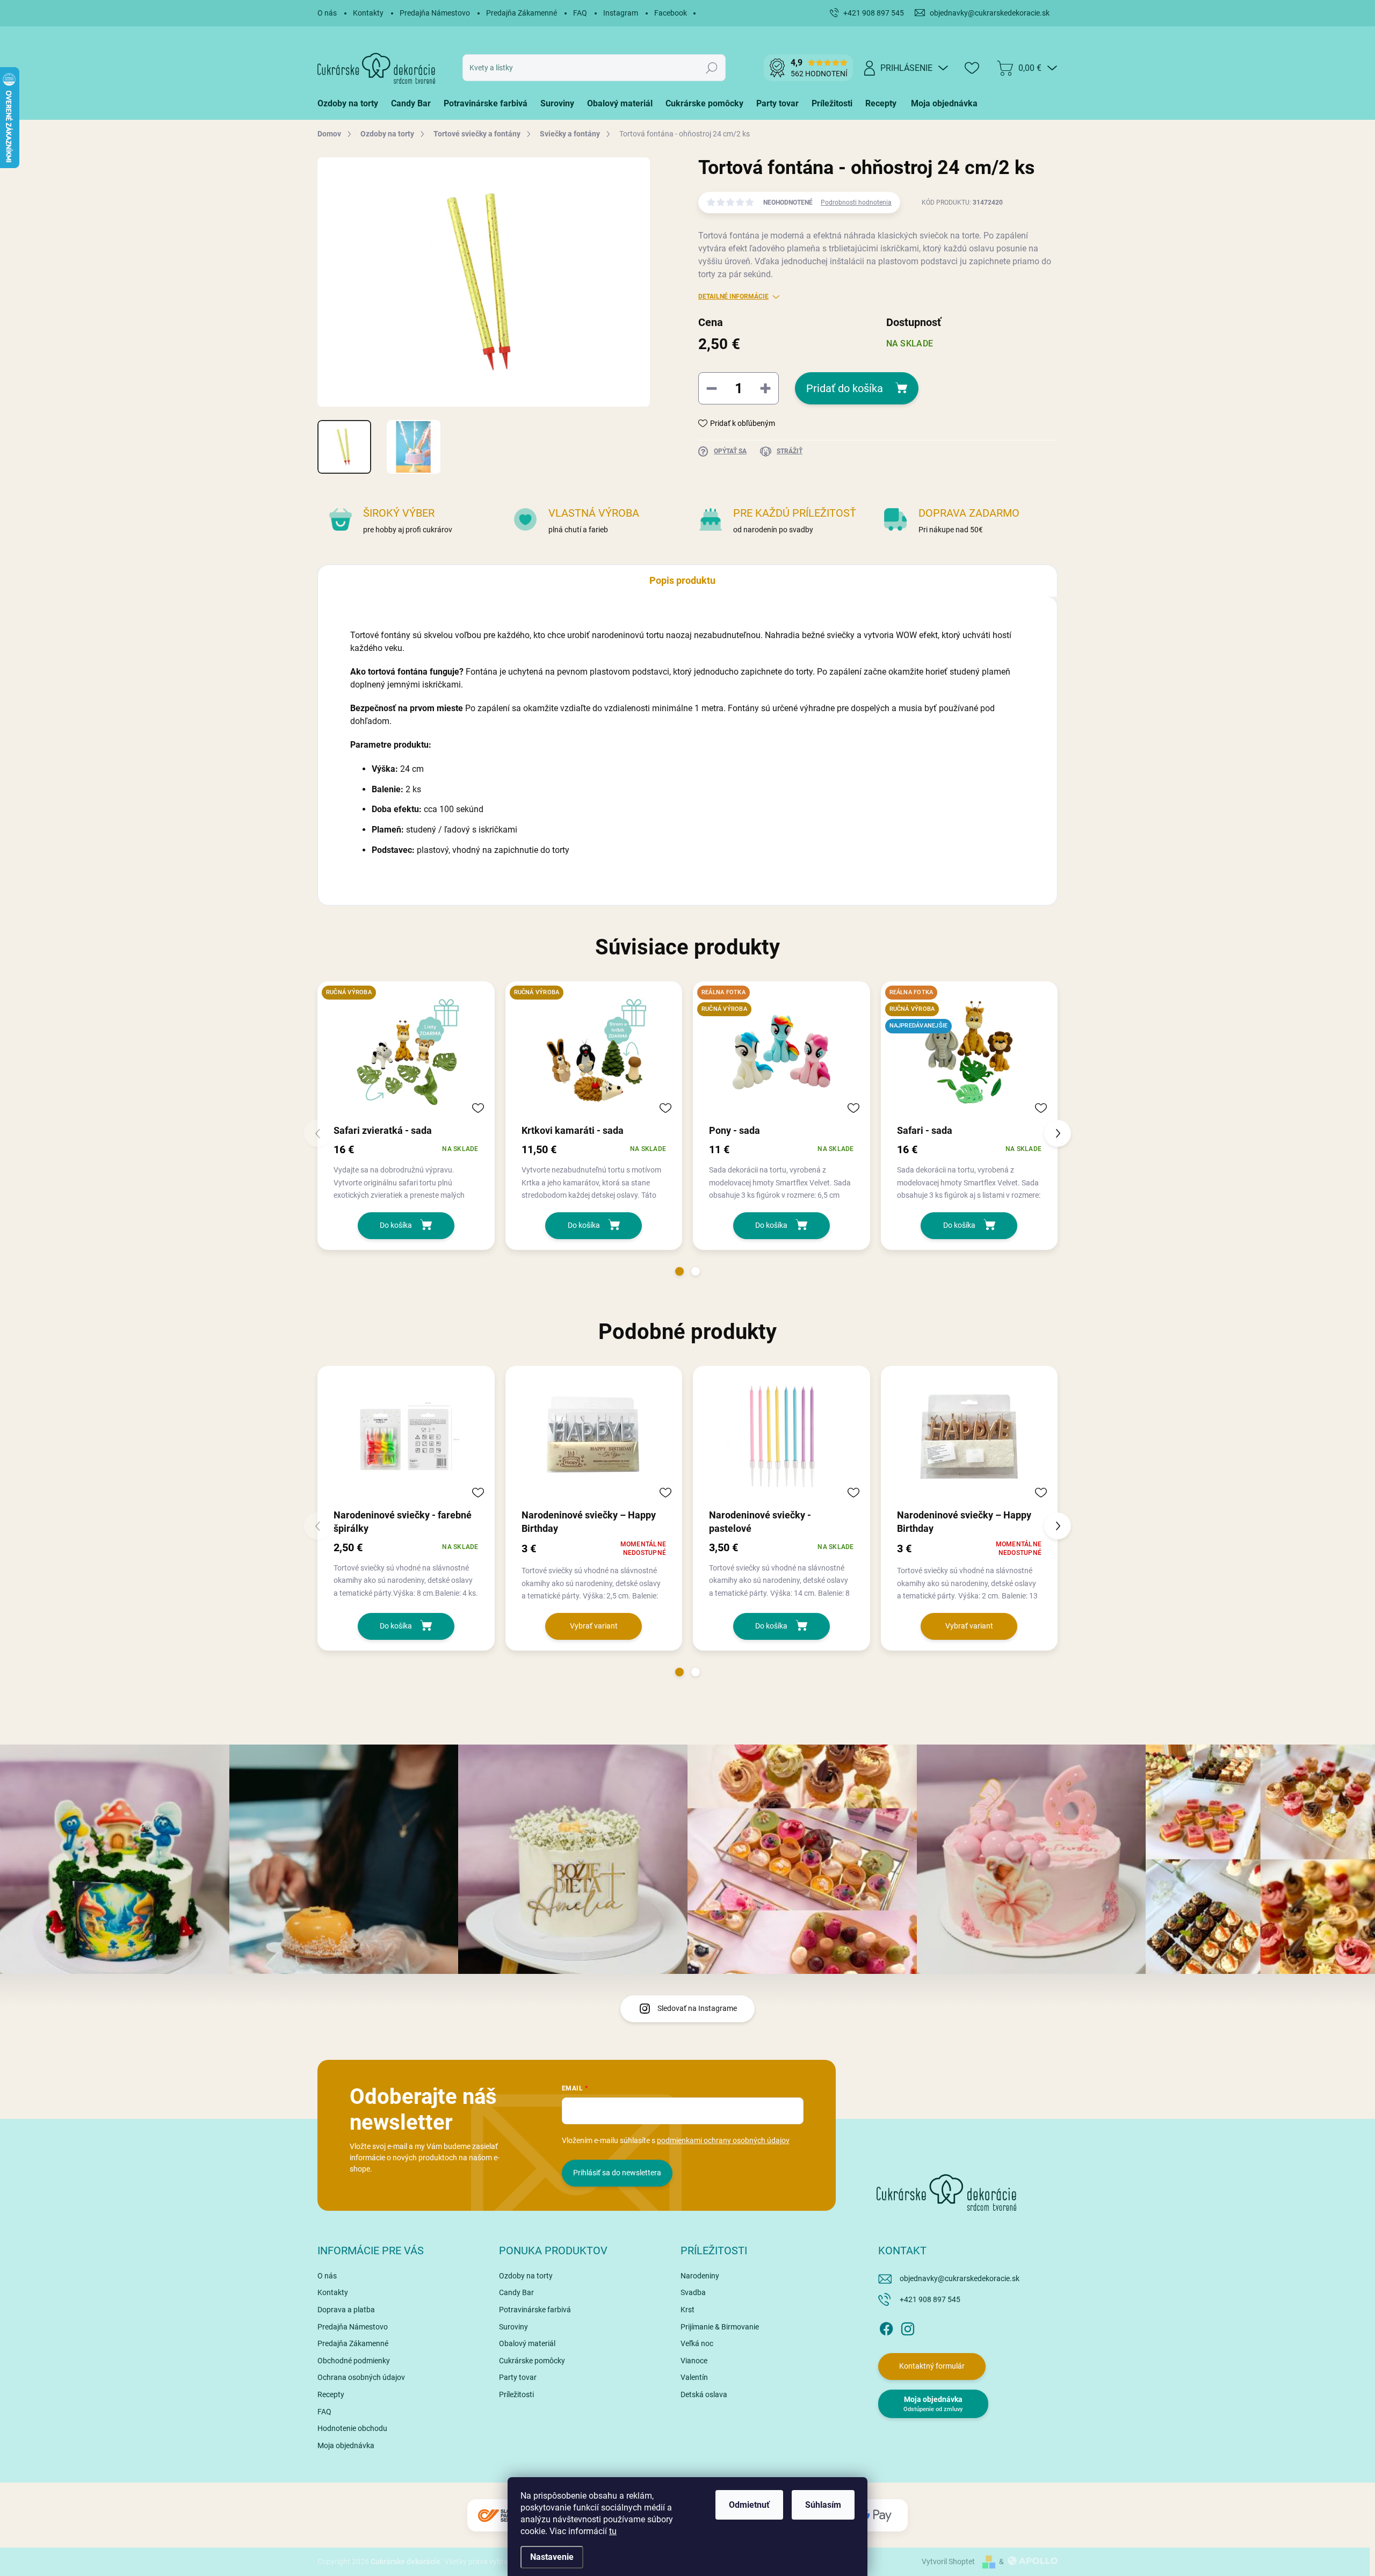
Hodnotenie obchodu (352, 2428)
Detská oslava (704, 2394)
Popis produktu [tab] (682, 580)
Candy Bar (516, 2292)
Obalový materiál (527, 2343)
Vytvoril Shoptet (948, 2561)
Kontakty (368, 13)
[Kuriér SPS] (500, 2516)
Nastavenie (552, 2557)
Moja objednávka (346, 2445)
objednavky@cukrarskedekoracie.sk (960, 2278)
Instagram (621, 13)
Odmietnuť (749, 2505)
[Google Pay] (875, 2516)
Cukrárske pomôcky (532, 2361)
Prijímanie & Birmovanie (720, 2327)
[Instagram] (908, 2327)
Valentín (694, 2377)
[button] (679, 1271)
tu (613, 2531)
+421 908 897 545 (930, 2299)
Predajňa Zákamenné (522, 13)
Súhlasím (823, 2505)
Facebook (671, 13)
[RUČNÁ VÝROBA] (406, 1052)
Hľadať (712, 68)
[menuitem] (351, 104)
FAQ (580, 13)
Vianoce (694, 2361)
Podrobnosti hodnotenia (856, 202)
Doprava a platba (346, 2310)
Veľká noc (697, 2343)
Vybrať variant (594, 1626)
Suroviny (513, 2327)
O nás (327, 13)
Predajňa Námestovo (435, 13)
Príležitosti (516, 2394)
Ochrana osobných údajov (361, 2377)
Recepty (331, 2394)
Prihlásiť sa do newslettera (617, 2173)
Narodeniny (700, 2276)
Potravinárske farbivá (535, 2310)
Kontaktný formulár (932, 2366)
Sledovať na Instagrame (697, 2008)
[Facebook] (886, 2327)
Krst (687, 2310)
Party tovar (518, 2377)
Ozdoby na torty (526, 2276)
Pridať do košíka (845, 388)
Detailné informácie (733, 296)
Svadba (693, 2292)
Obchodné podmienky (354, 2361)
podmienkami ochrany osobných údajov (723, 2140)
